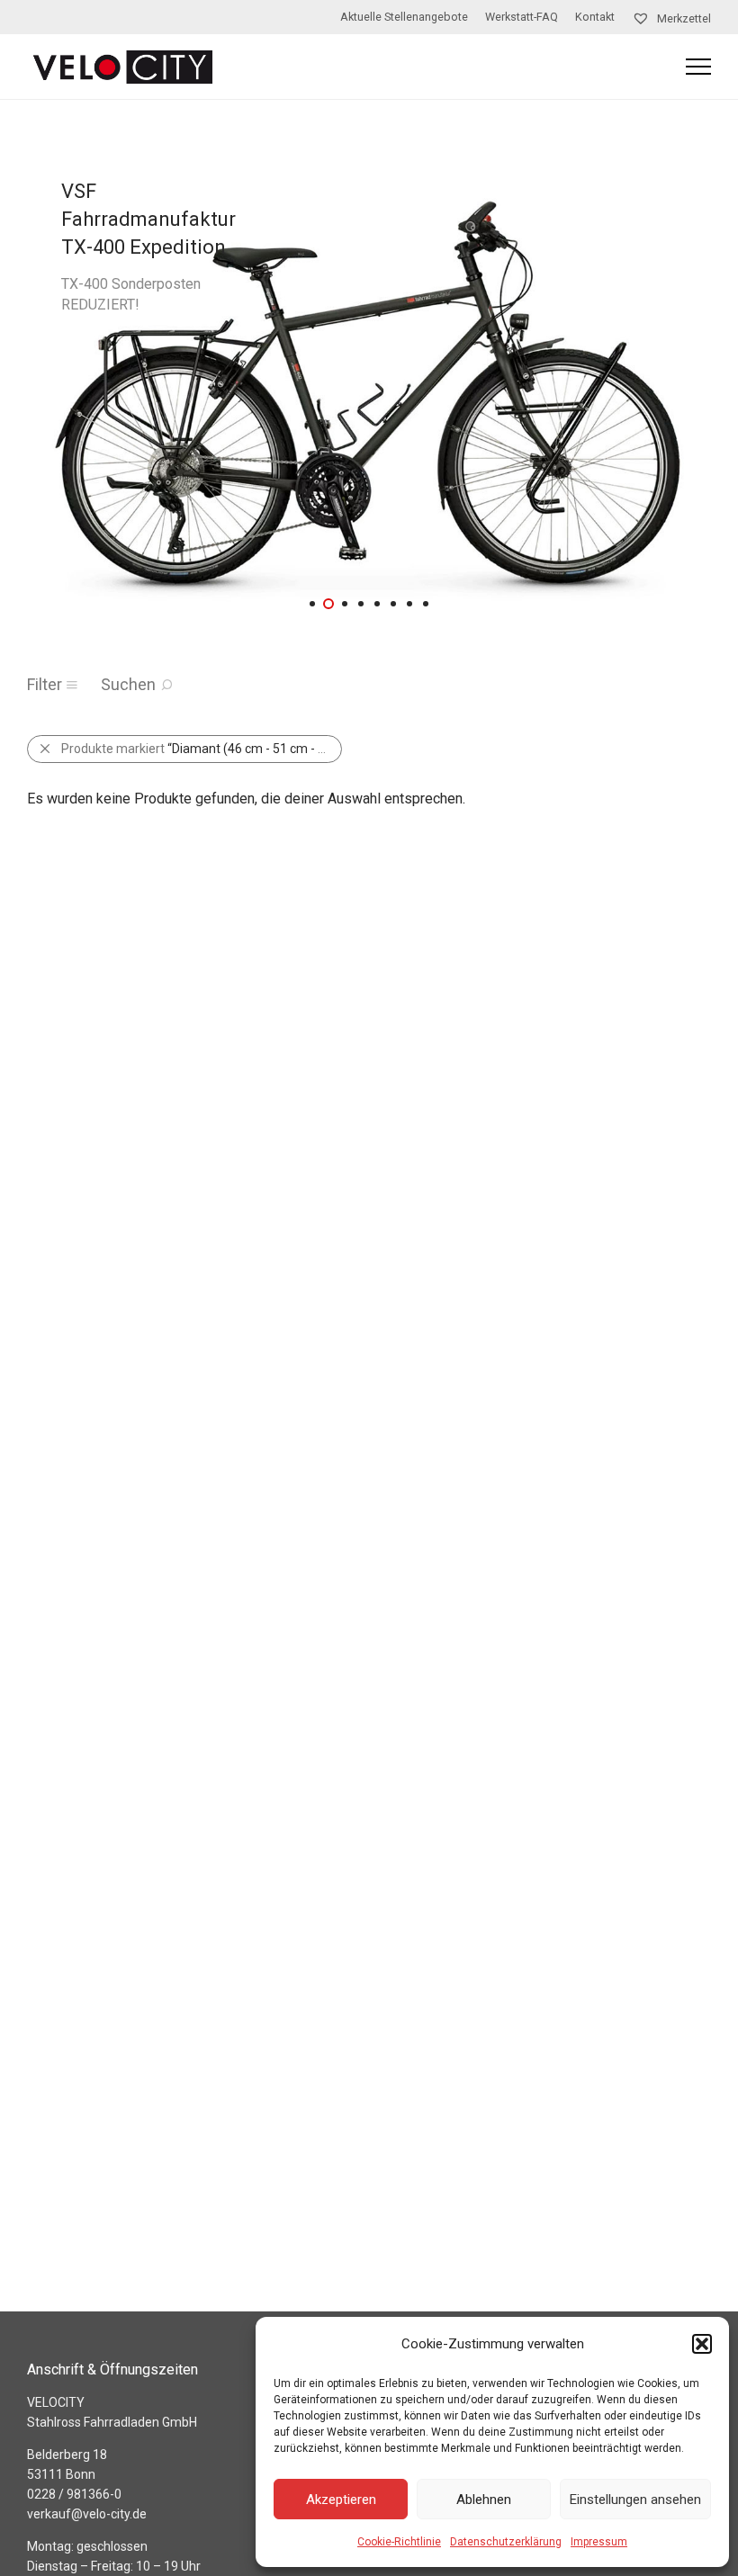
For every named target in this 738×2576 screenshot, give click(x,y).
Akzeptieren (341, 2500)
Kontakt (595, 18)
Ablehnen (484, 2500)
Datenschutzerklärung (506, 2542)
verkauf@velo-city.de (87, 2514)
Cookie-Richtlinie (399, 2542)
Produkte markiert (202, 749)
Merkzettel (683, 18)
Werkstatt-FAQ (522, 18)
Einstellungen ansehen (635, 2500)
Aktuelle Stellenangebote (404, 18)
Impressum (599, 2542)
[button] (702, 2344)
